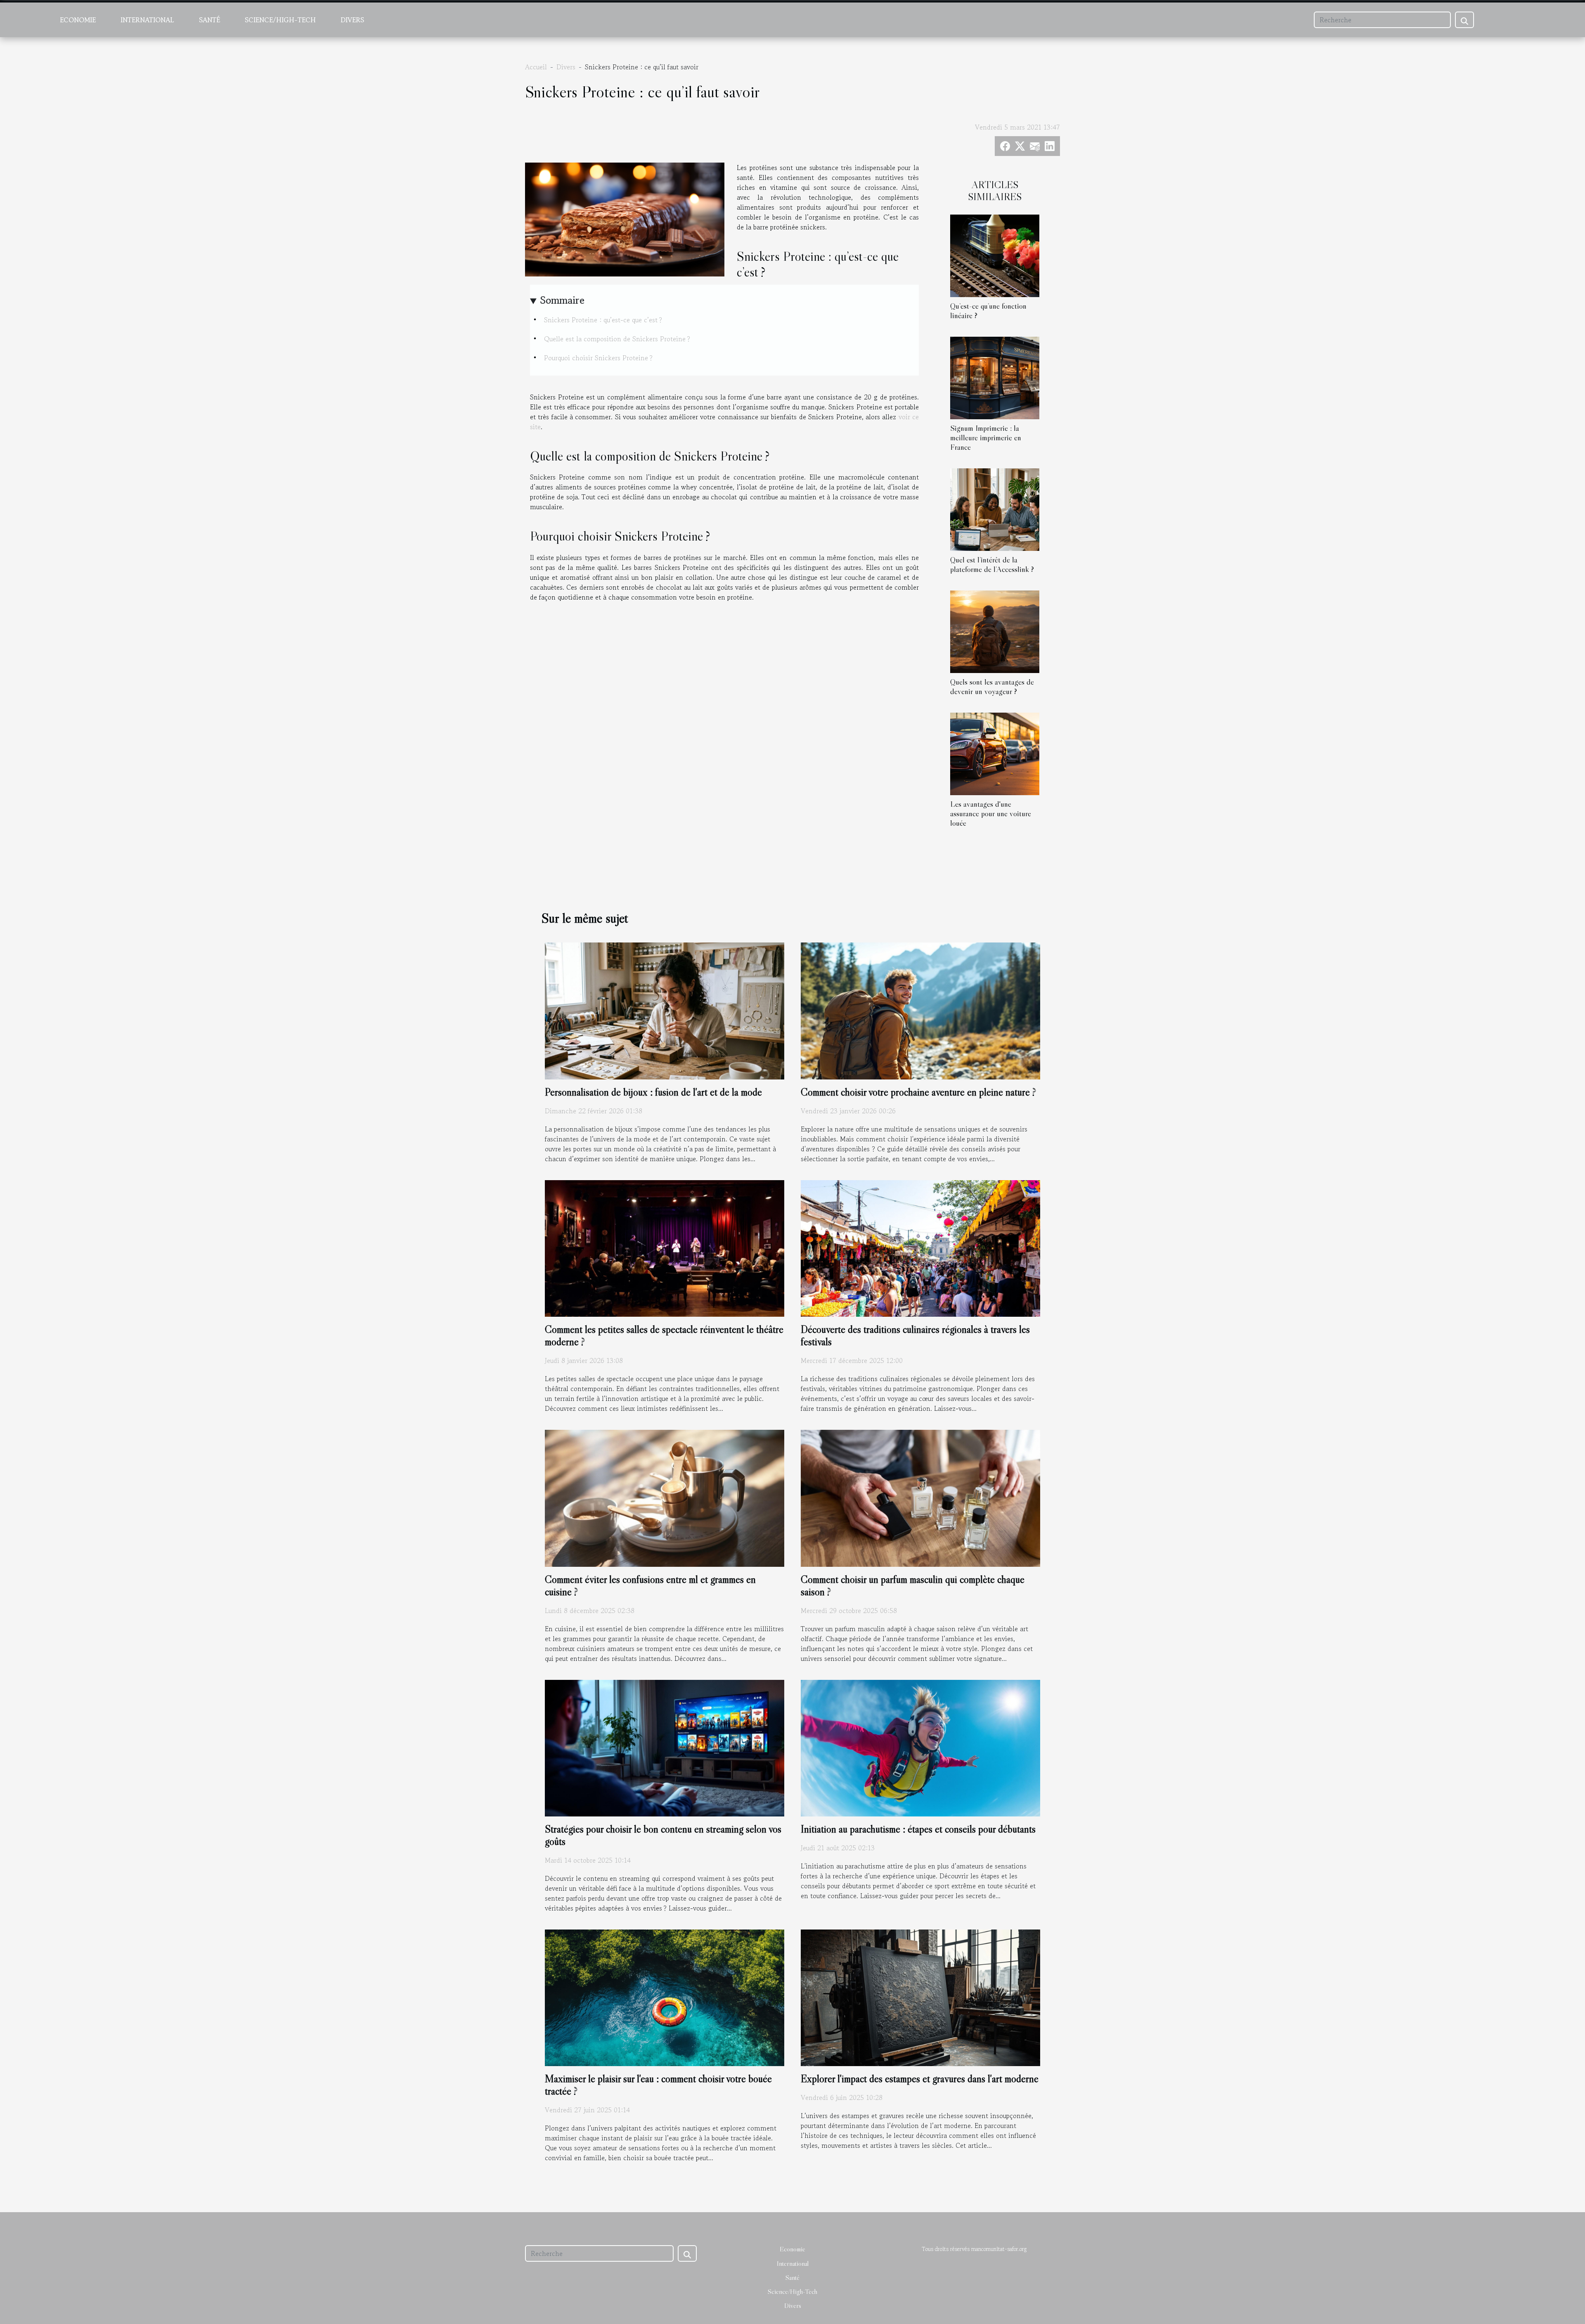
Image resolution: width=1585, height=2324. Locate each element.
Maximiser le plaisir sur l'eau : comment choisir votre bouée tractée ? (658, 2085)
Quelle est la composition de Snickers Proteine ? (617, 339)
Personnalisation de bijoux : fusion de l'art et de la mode (653, 1092)
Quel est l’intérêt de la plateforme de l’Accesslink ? (992, 564)
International (147, 20)
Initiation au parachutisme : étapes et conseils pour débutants (918, 1829)
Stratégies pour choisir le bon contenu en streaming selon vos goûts (663, 1835)
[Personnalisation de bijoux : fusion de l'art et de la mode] (665, 1010)
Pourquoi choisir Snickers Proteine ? (598, 358)
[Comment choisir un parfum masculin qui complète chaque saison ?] (920, 1497)
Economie (78, 20)
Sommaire (562, 300)
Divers (352, 20)
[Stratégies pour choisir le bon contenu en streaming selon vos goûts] (665, 1747)
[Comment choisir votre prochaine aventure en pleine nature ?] (920, 1010)
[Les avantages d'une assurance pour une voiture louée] (995, 753)
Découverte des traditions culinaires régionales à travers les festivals (915, 1336)
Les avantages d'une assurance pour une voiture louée (991, 813)
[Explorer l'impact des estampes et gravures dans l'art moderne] (920, 1997)
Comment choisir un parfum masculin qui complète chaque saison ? (913, 1586)
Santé (209, 20)
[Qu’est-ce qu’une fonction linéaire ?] (995, 255)
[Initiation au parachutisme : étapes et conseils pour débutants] (920, 1747)
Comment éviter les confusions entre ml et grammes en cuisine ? (650, 1586)
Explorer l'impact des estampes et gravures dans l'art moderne (920, 2079)
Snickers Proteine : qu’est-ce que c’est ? (603, 320)
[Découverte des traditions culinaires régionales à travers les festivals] (920, 1247)
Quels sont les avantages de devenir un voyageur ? (992, 686)
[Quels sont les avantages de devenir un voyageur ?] (995, 631)
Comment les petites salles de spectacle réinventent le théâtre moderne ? (664, 1336)
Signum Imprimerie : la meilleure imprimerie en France (986, 437)
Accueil (536, 67)
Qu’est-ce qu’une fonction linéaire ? (988, 311)
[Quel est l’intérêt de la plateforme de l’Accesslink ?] (995, 508)
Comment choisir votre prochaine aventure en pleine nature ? (918, 1092)
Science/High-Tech (280, 20)
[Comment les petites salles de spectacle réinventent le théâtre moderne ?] (665, 1247)
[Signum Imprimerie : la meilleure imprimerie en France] (995, 377)
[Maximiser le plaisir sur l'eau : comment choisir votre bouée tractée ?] (665, 1997)
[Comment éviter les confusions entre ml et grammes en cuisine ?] (665, 1497)
